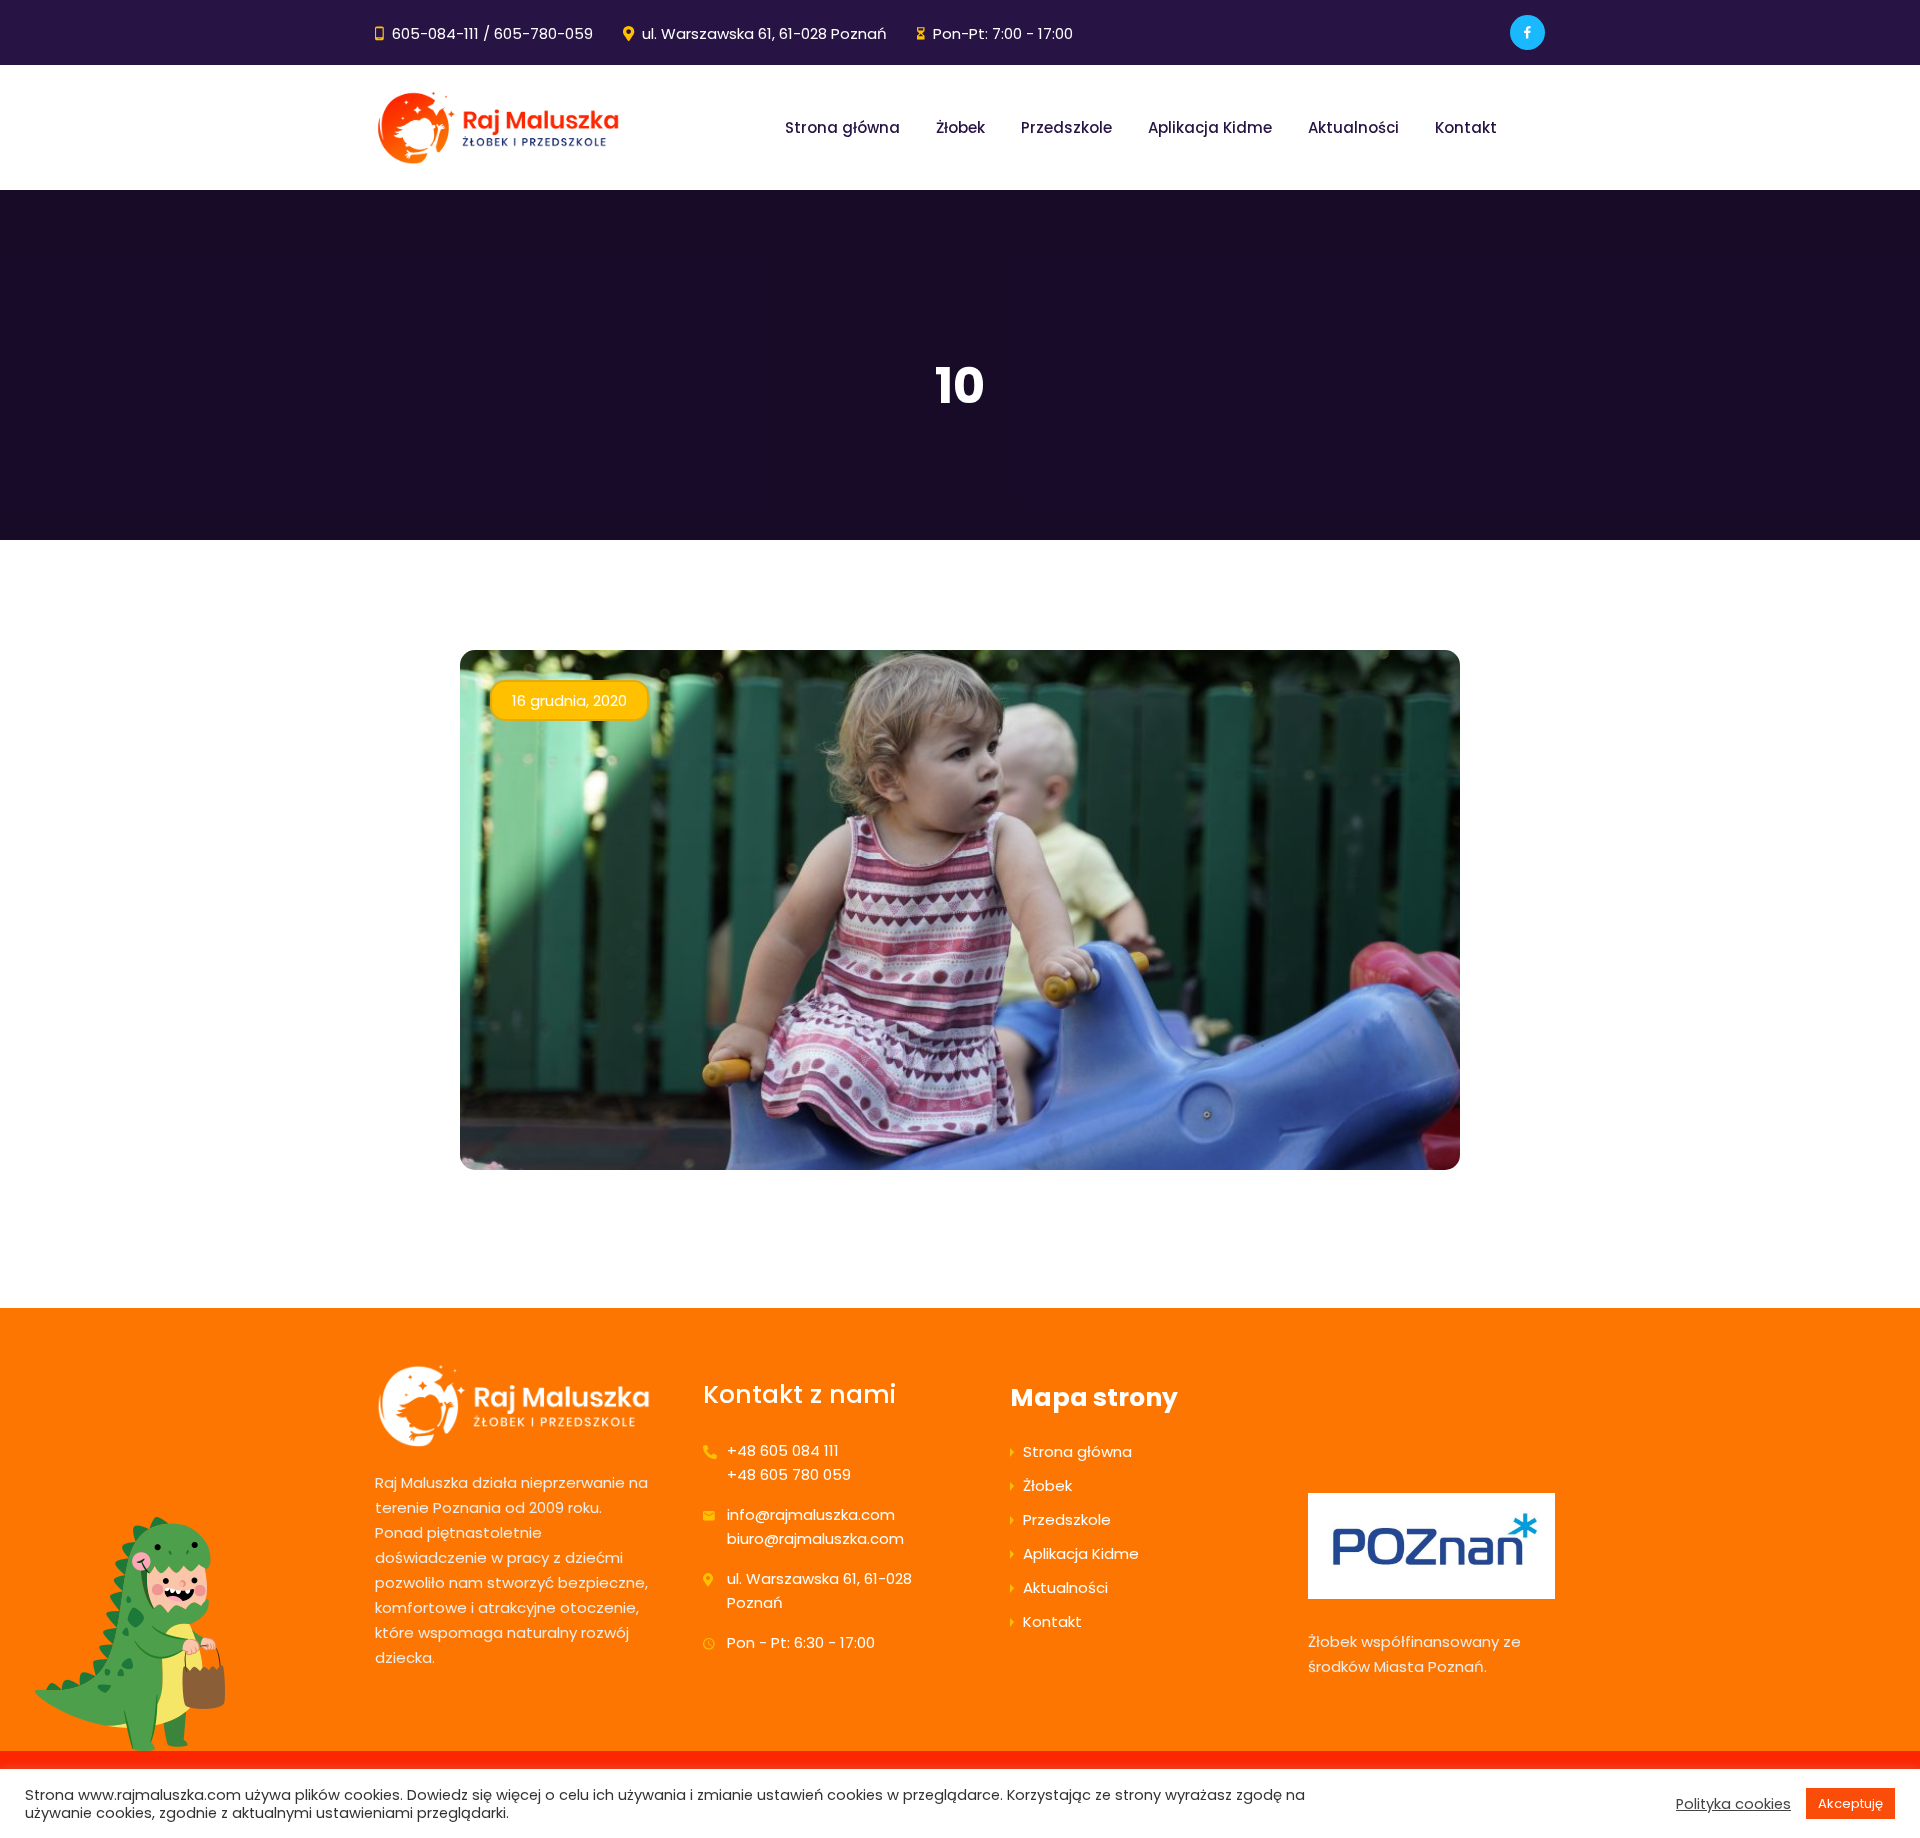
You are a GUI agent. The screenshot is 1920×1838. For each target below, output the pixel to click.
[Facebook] (1527, 32)
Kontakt (1466, 127)
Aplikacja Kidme (1210, 127)
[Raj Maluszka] (498, 127)
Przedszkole (1066, 127)
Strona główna (842, 127)
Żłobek (960, 127)
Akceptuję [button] (1850, 1803)
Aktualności (1353, 127)
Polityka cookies (1733, 1804)
